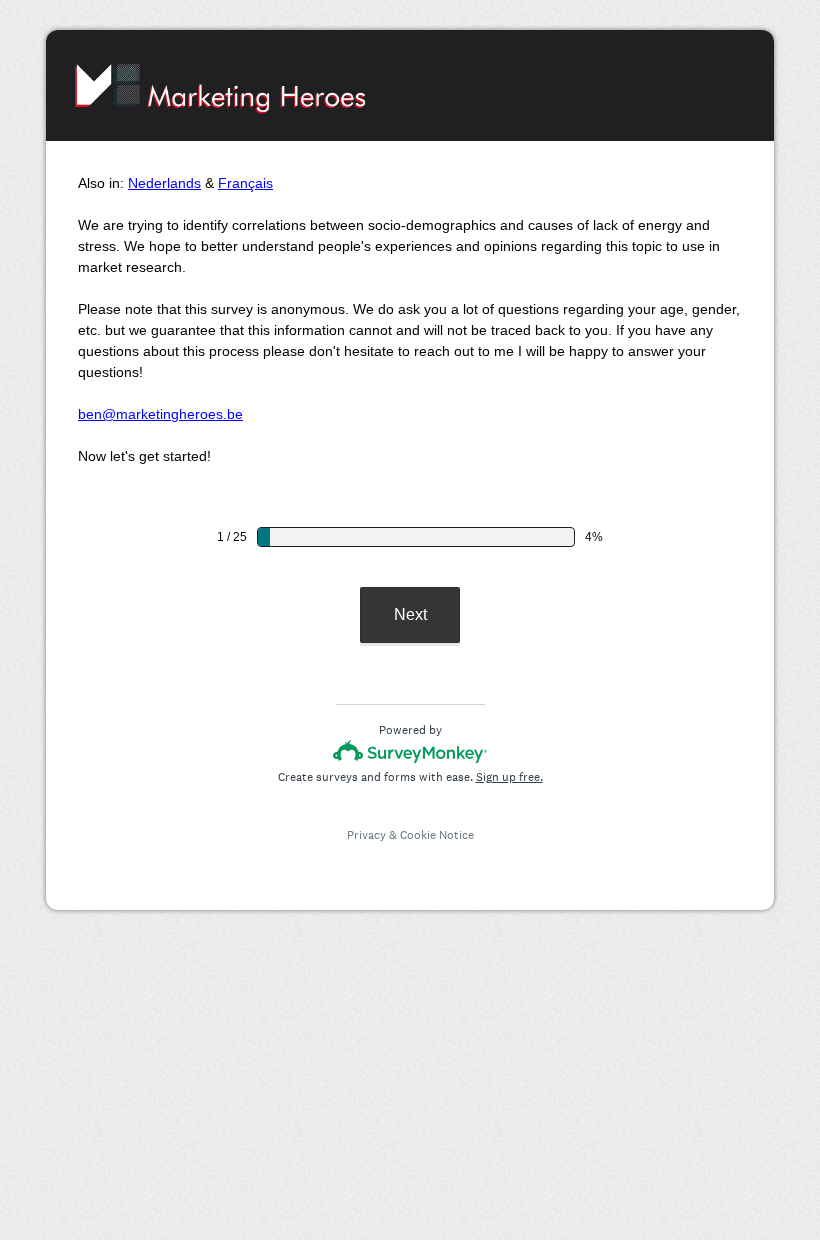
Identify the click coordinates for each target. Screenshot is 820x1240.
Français (245, 183)
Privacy (366, 835)
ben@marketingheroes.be (160, 414)
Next (410, 614)
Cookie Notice (437, 835)
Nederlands (164, 183)
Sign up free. (509, 777)
